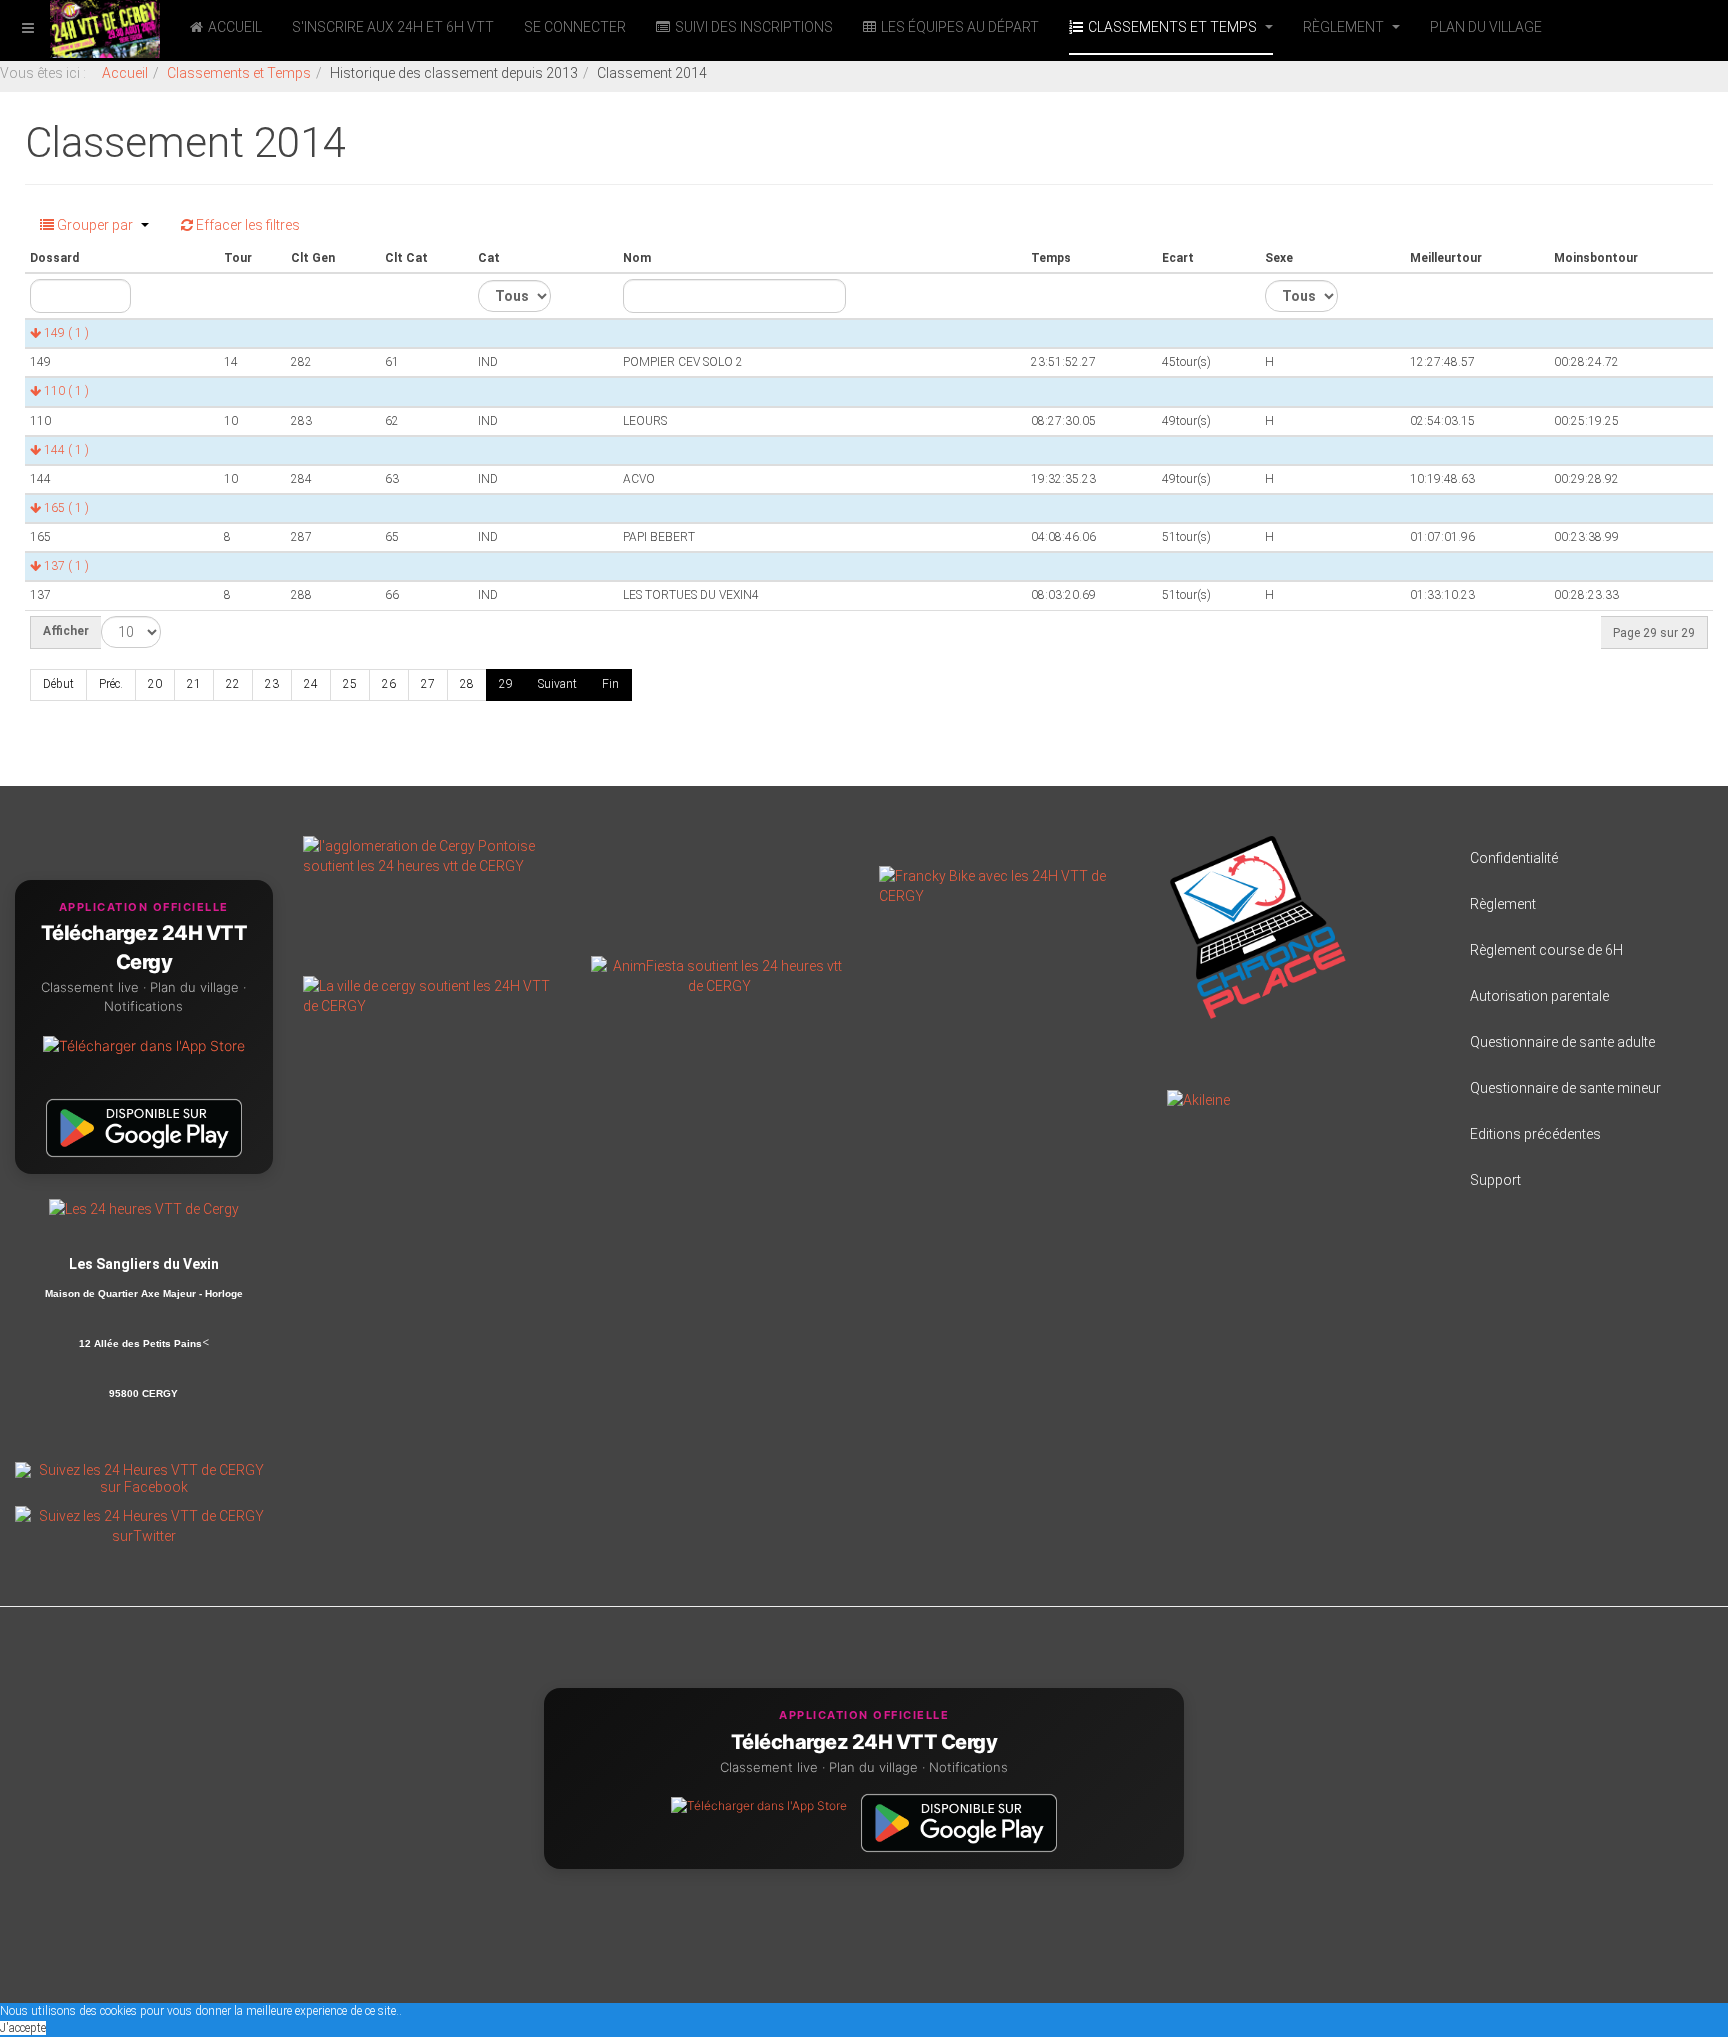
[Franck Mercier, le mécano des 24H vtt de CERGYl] (1008, 884)
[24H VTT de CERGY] (80, 27)
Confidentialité (1514, 858)
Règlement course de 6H (1546, 950)
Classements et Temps (1174, 27)
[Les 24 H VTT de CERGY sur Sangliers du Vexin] (144, 1208)
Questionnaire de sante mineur (1565, 1088)
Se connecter (575, 27)
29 (506, 684)
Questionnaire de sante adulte (1562, 1042)
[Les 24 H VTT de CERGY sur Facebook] (144, 1478)
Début (58, 684)
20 (155, 684)
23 (272, 684)
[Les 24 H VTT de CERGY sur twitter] (144, 1525)
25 (350, 684)
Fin (610, 684)
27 (428, 684)
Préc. (111, 684)
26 (389, 684)
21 (194, 684)
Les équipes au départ (960, 27)
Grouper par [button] (95, 225)
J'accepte (23, 2028)
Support (1495, 1180)
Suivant (557, 684)
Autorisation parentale (1539, 996)
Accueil (235, 27)
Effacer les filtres (246, 225)
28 (467, 684)
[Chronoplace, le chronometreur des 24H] (1258, 926)
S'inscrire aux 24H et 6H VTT (393, 27)
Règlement (1345, 27)
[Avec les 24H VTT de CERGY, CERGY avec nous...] (432, 994)
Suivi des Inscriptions (754, 27)
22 (233, 684)
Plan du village (1486, 27)
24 (311, 684)
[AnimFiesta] (720, 974)
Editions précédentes (1535, 1134)
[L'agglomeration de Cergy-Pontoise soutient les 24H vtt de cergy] (432, 854)
